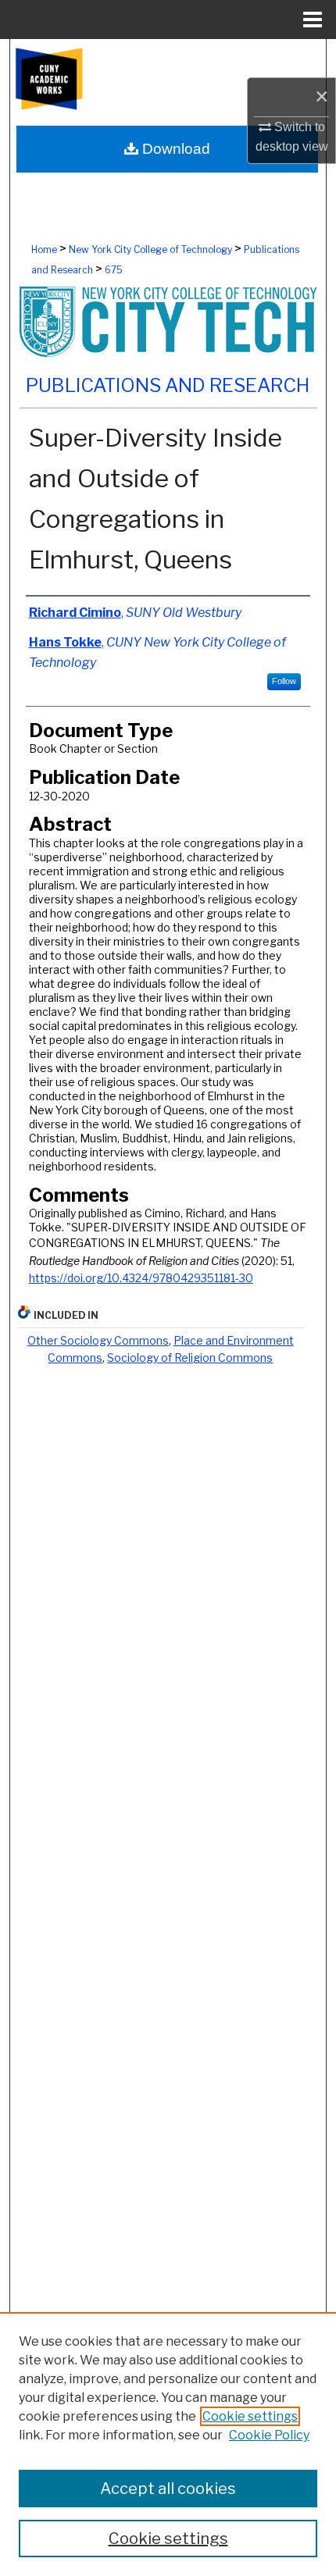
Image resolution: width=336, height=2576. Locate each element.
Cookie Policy (269, 2435)
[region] (168, 2444)
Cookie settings (250, 2416)
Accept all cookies (168, 2489)
